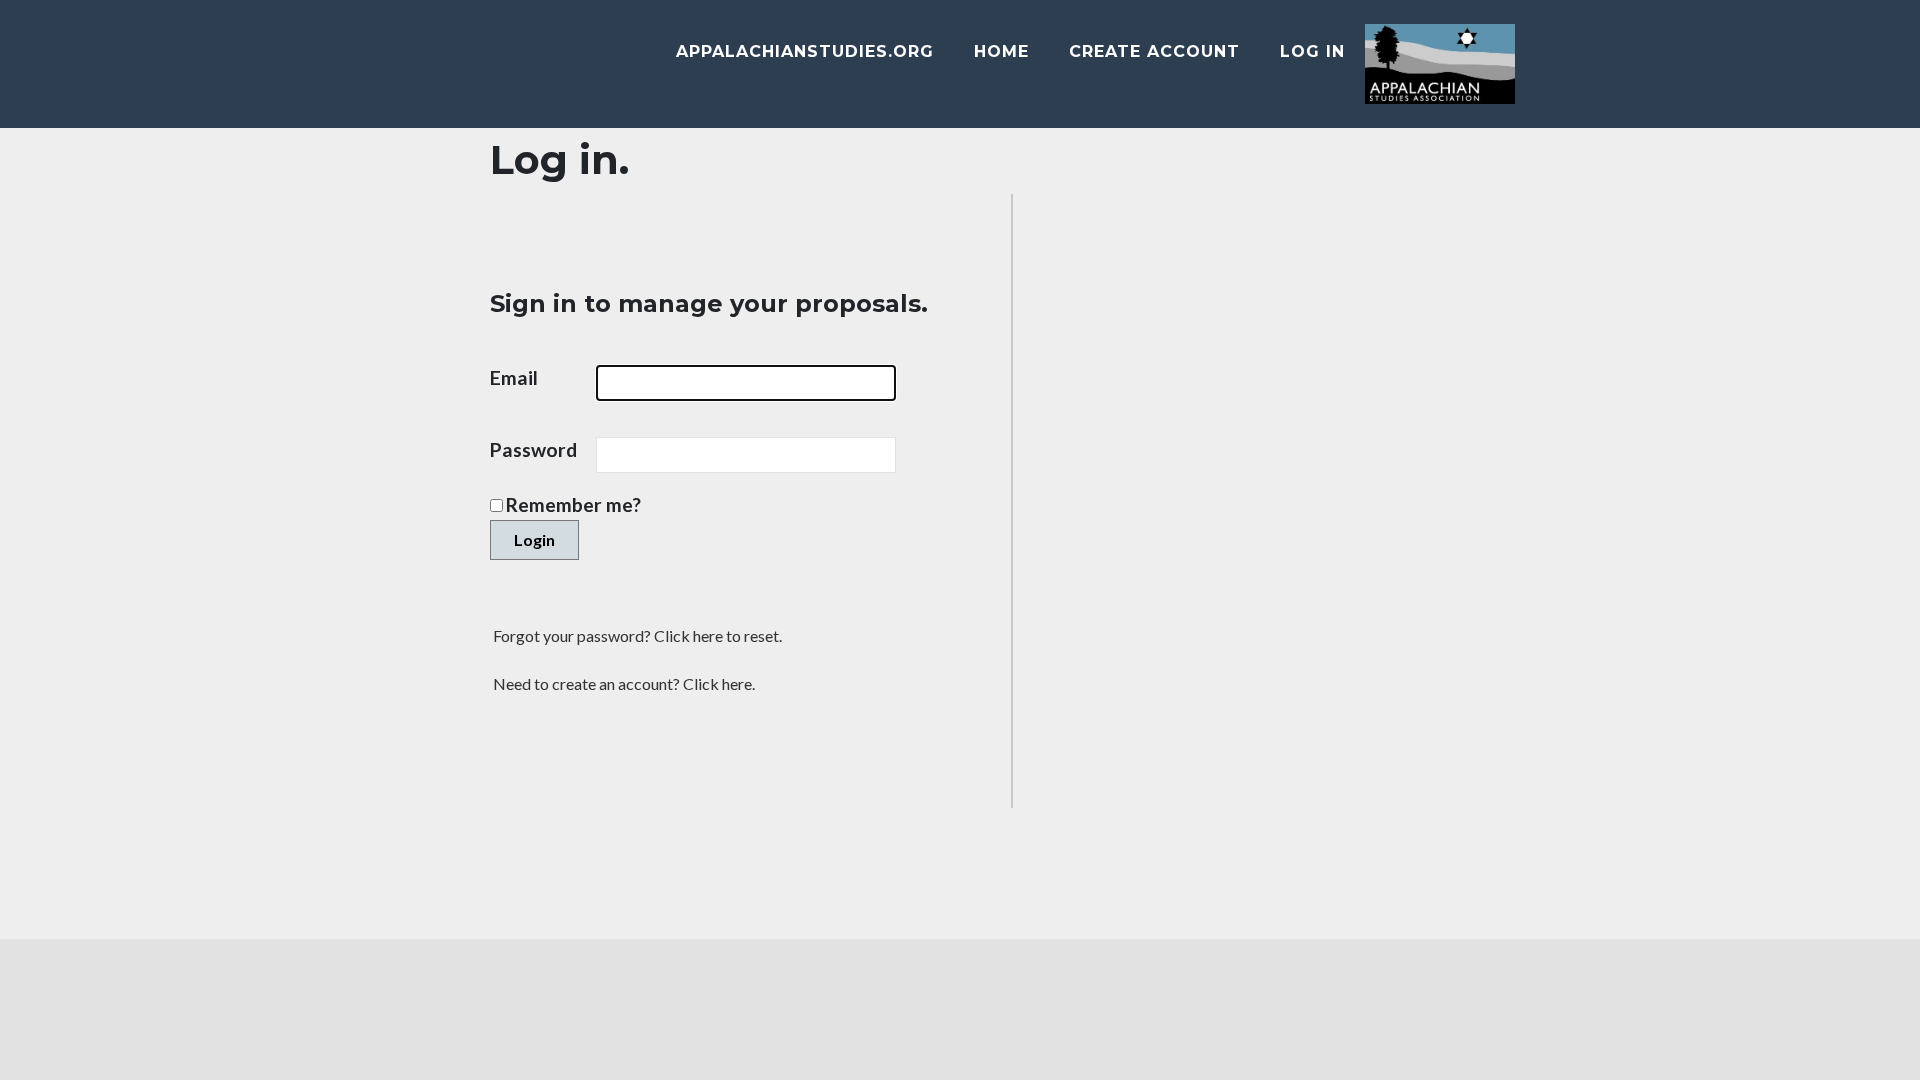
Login (534, 539)
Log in (1312, 51)
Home (1001, 51)
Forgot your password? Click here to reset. (637, 635)
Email (523, 377)
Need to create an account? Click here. (624, 683)
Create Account (1154, 51)
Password (543, 449)
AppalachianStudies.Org (805, 51)
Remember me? (573, 504)
